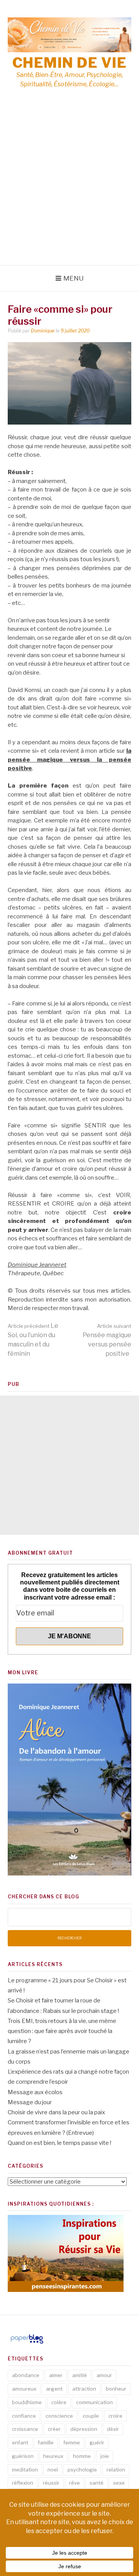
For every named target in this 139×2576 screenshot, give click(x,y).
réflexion (23, 2483)
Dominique (43, 331)
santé (97, 2483)
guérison (23, 2456)
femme (72, 2442)
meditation (25, 2470)
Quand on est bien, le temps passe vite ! (59, 2143)
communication (94, 2402)
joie (105, 2456)
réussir (51, 2483)
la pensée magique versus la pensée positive (69, 760)
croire (115, 2416)
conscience (59, 2416)
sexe (119, 2483)
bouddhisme (27, 2402)
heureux (53, 2456)
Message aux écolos (35, 2092)
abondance (26, 2375)
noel (53, 2470)
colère (59, 2402)
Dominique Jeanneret (37, 1265)
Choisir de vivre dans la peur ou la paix (56, 2112)
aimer (56, 2375)
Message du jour (30, 2102)
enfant (20, 2442)
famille (46, 2442)
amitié (80, 2375)
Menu (74, 278)
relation (116, 2470)
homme (82, 2456)
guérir (97, 2442)
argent (54, 2389)
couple (91, 2416)
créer (54, 2429)
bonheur (116, 2389)
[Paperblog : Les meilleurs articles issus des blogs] (27, 2343)
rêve (75, 2483)
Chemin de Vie (70, 63)
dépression (84, 2429)
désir (113, 2429)
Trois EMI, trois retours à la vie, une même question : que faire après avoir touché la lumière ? (62, 2031)
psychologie (82, 2470)
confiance (24, 2416)
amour (104, 2375)
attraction (84, 2389)
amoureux (24, 2389)
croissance (25, 2429)
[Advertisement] (69, 192)
